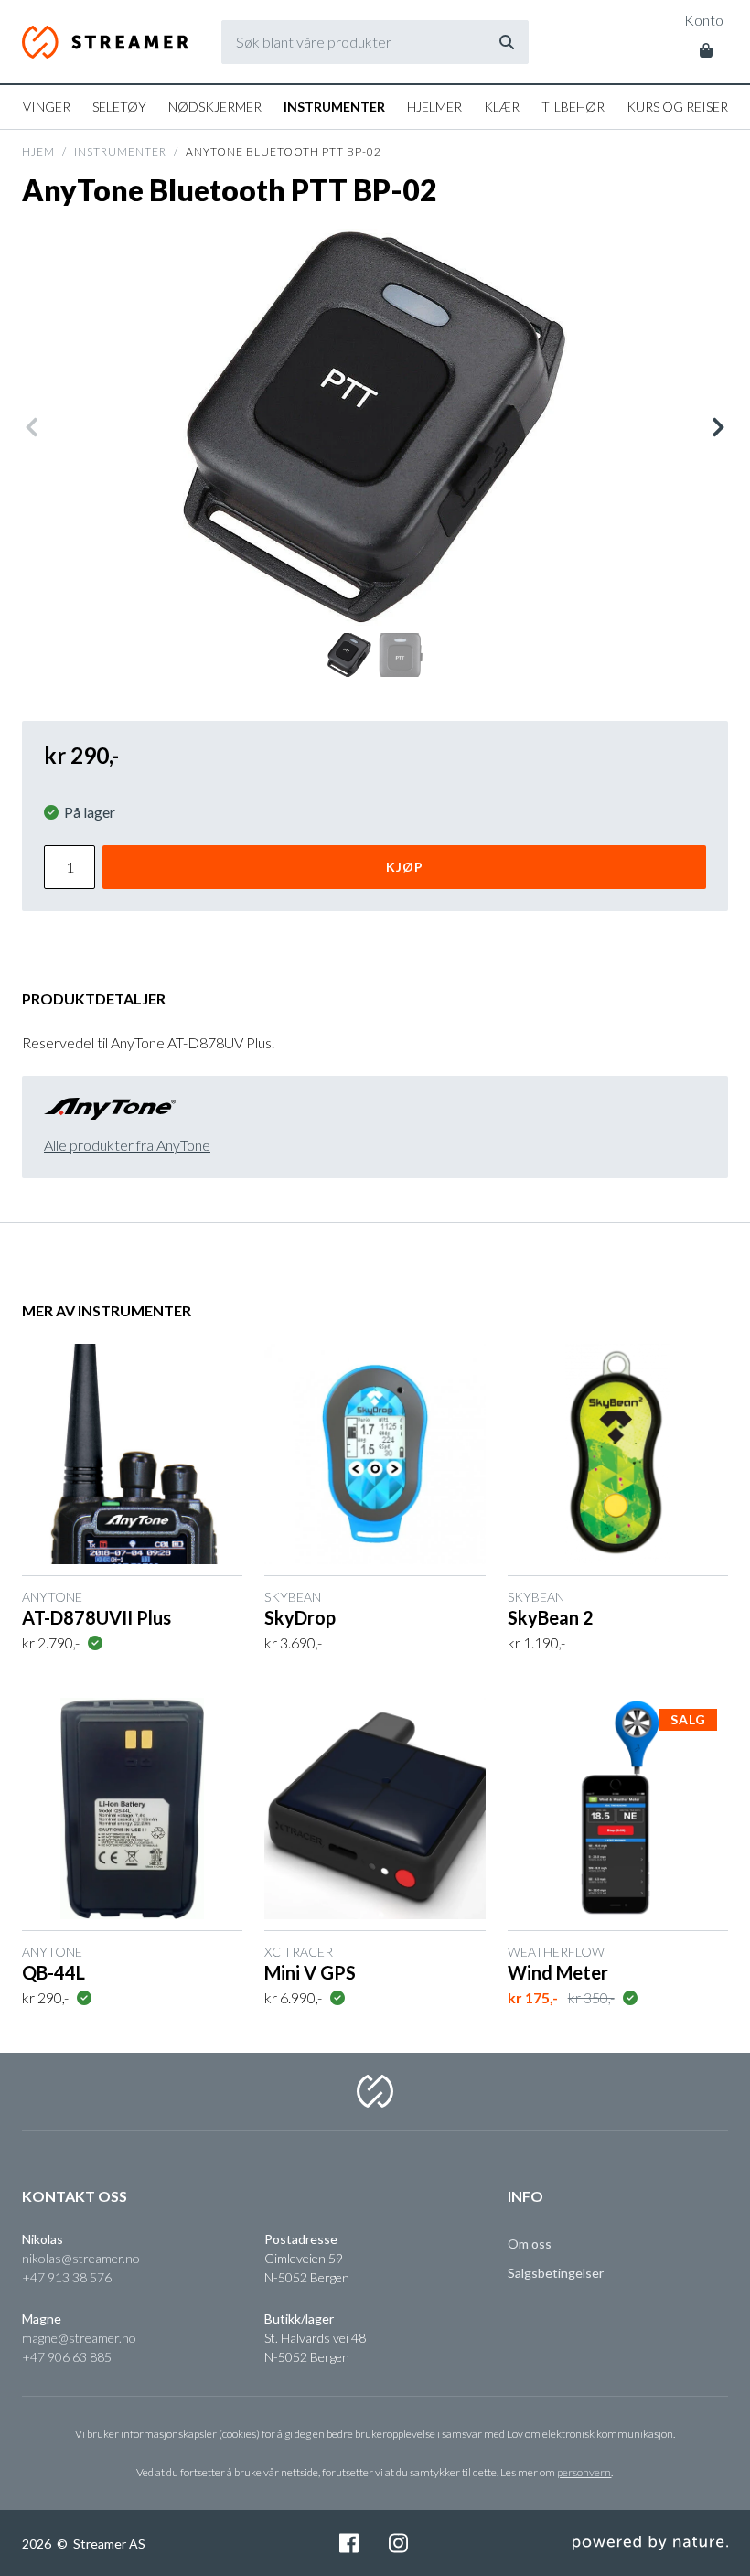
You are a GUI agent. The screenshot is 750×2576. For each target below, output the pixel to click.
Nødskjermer (215, 107)
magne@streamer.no (79, 2338)
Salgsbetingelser (556, 2273)
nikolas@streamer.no (81, 2258)
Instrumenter (334, 107)
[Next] (717, 427)
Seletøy (119, 107)
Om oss (530, 2243)
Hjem (38, 151)
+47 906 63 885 (67, 2357)
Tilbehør (573, 107)
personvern (584, 2472)
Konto (704, 20)
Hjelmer (434, 107)
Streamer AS (105, 42)
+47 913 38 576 (67, 2277)
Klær (502, 107)
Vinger (47, 107)
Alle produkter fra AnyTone (127, 1145)
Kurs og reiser (677, 107)
